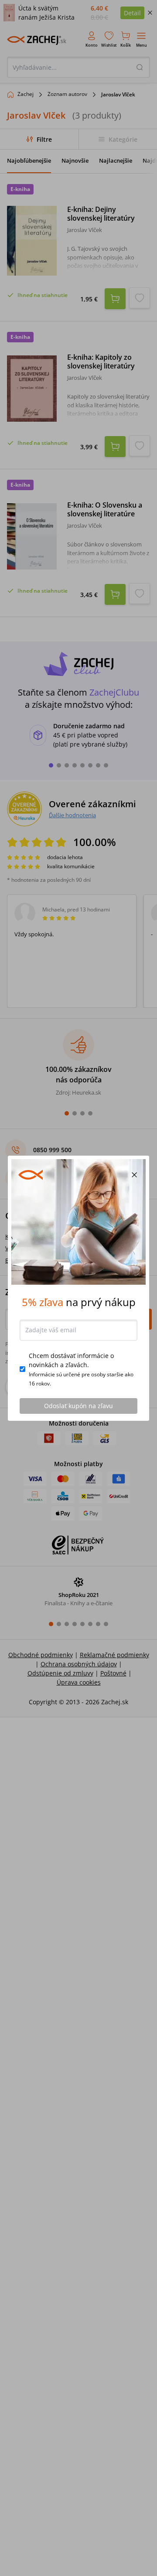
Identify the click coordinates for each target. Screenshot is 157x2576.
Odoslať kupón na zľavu (78, 1406)
